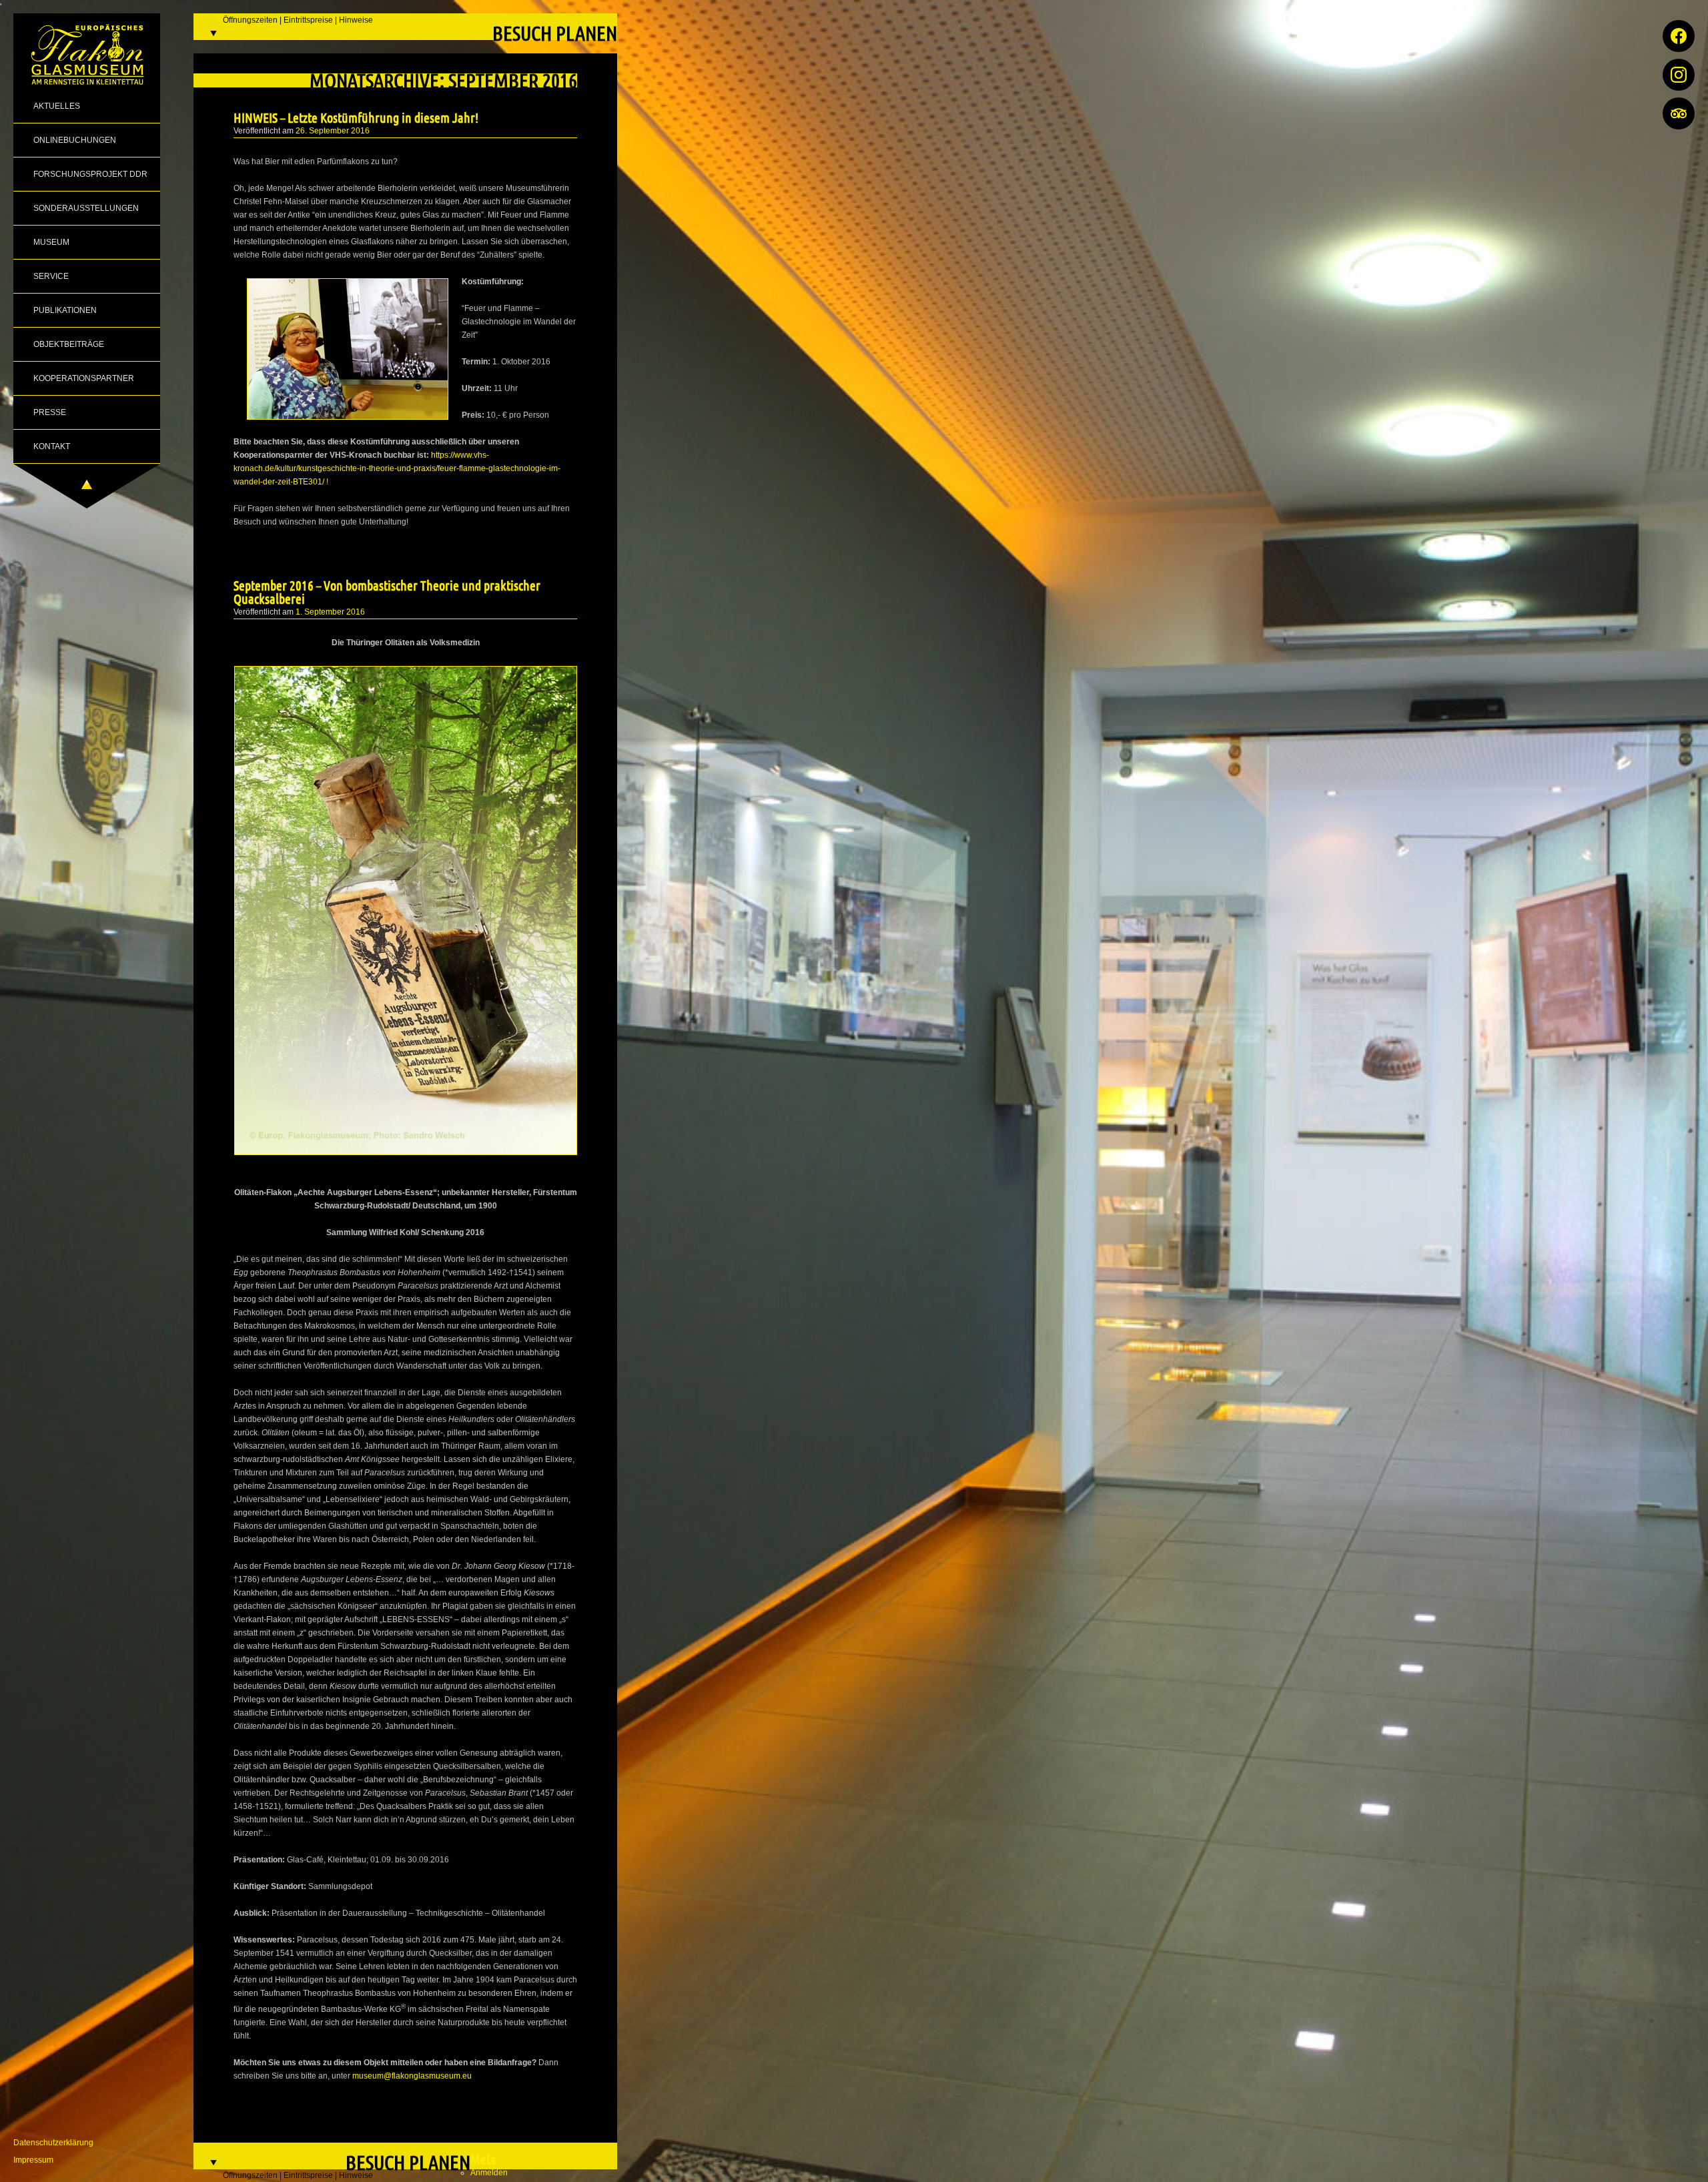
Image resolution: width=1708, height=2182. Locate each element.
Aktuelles (57, 106)
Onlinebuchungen (75, 140)
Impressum (33, 2160)
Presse (50, 412)
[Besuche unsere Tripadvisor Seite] (1679, 113)
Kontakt (52, 446)
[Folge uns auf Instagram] (1679, 75)
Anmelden (489, 2173)
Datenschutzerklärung (53, 2143)
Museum (51, 242)
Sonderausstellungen (86, 208)
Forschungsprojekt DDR (90, 174)
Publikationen (65, 310)
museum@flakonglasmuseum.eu (412, 2076)
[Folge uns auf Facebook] (1679, 36)
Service (51, 276)
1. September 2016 (330, 612)
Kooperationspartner (84, 378)
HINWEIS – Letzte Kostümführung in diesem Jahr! (356, 117)
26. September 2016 (333, 131)
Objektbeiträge (69, 344)
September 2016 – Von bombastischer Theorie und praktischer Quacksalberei (387, 592)
